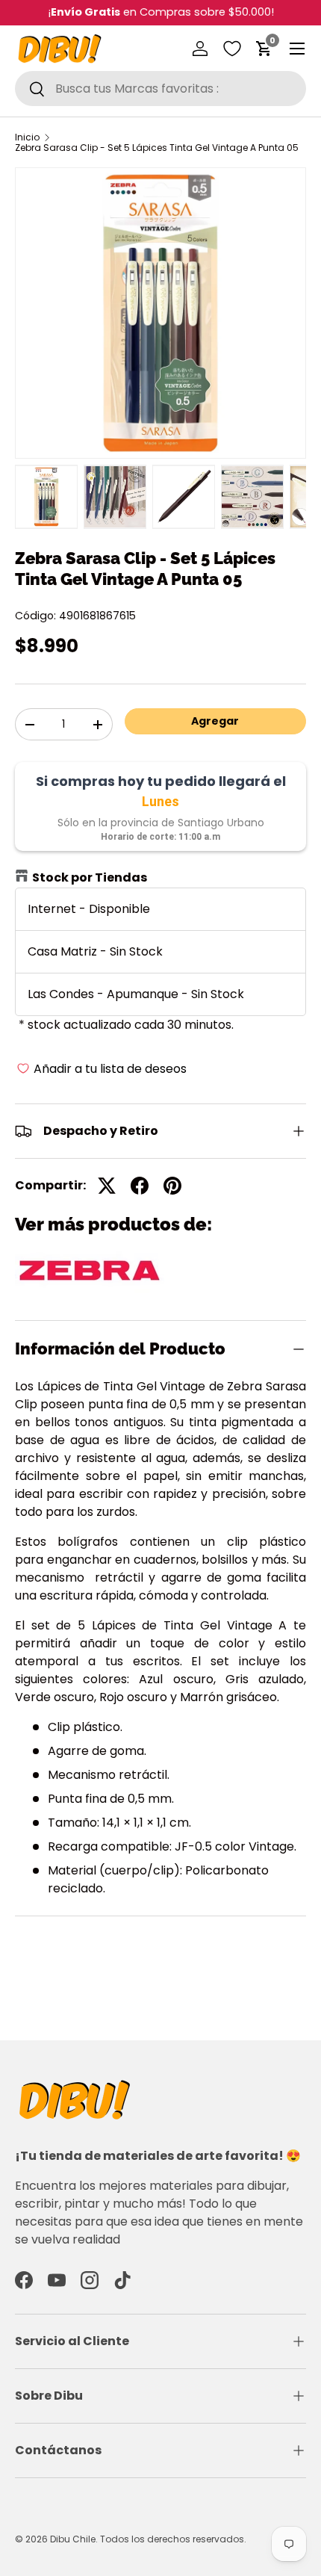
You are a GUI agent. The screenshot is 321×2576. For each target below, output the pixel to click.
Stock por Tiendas (90, 877)
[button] (264, 49)
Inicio (27, 137)
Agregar (215, 721)
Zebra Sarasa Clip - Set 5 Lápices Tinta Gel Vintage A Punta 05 (157, 148)
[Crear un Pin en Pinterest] (172, 1186)
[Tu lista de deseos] (232, 49)
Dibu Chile (73, 2539)
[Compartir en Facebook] (140, 1186)
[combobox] (160, 89)
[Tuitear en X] (107, 1186)
